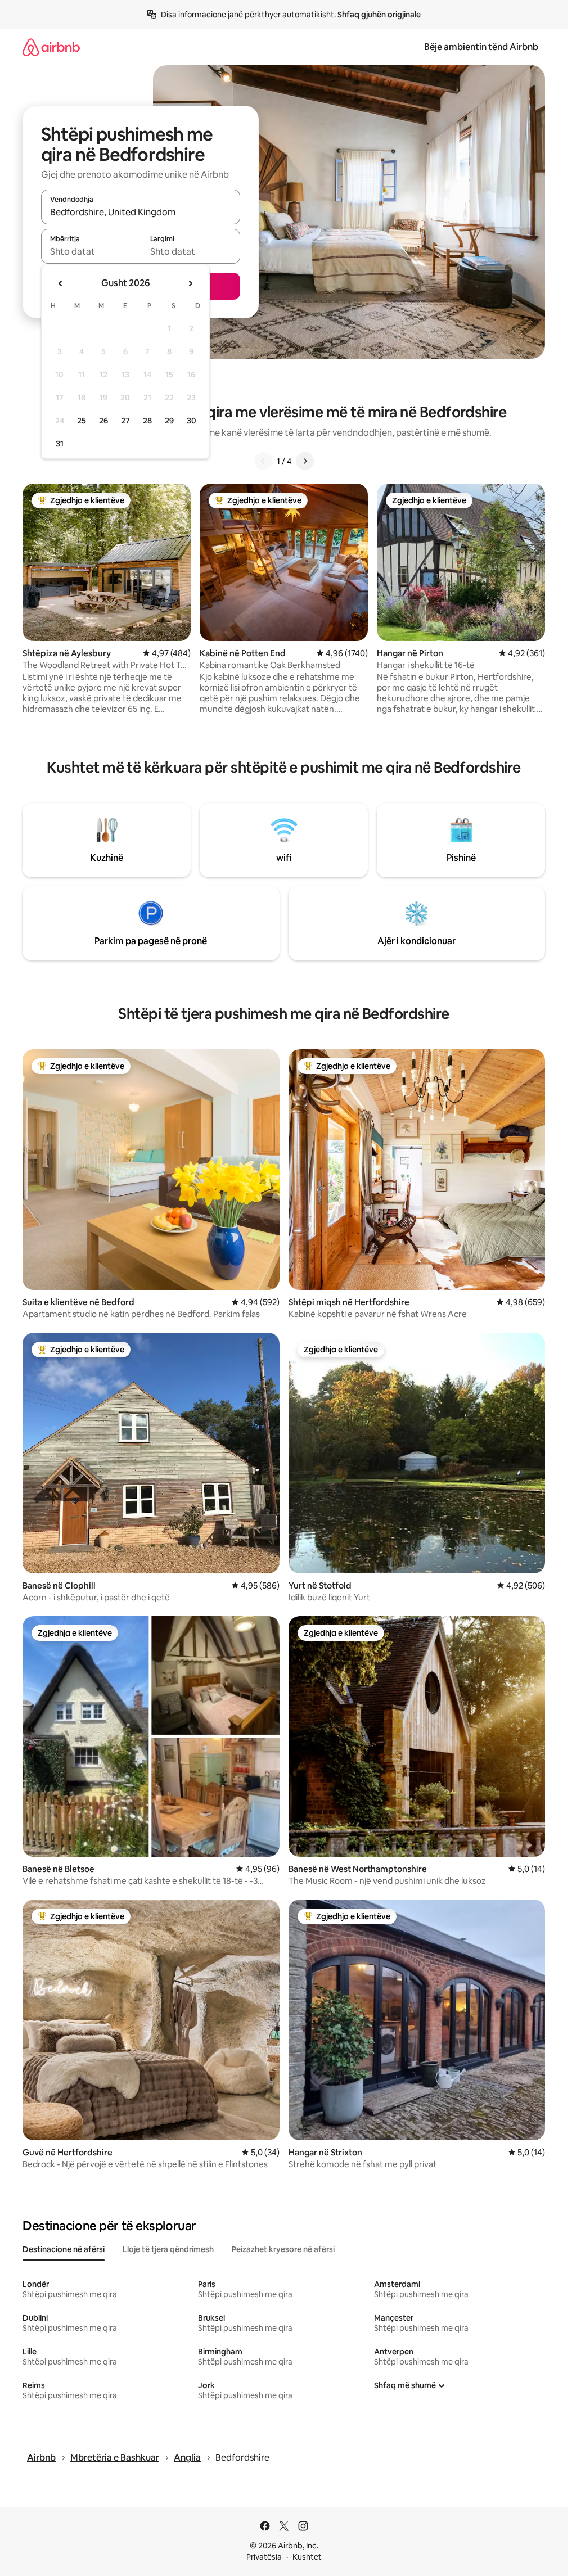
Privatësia (264, 2557)
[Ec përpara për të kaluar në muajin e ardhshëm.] (190, 283)
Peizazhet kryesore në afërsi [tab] (283, 2249)
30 (192, 421)
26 (103, 421)
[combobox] (141, 212)
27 (125, 421)
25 (82, 421)
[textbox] (91, 251)
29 (169, 421)
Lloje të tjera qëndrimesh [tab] (168, 2249)
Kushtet (307, 2557)
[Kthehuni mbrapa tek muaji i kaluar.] (61, 283)
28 (147, 421)
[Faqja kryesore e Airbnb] (51, 47)
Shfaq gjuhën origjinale (379, 15)
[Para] (305, 461)
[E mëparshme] (263, 461)
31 (60, 444)
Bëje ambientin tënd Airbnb (481, 47)
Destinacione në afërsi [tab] (64, 2249)
